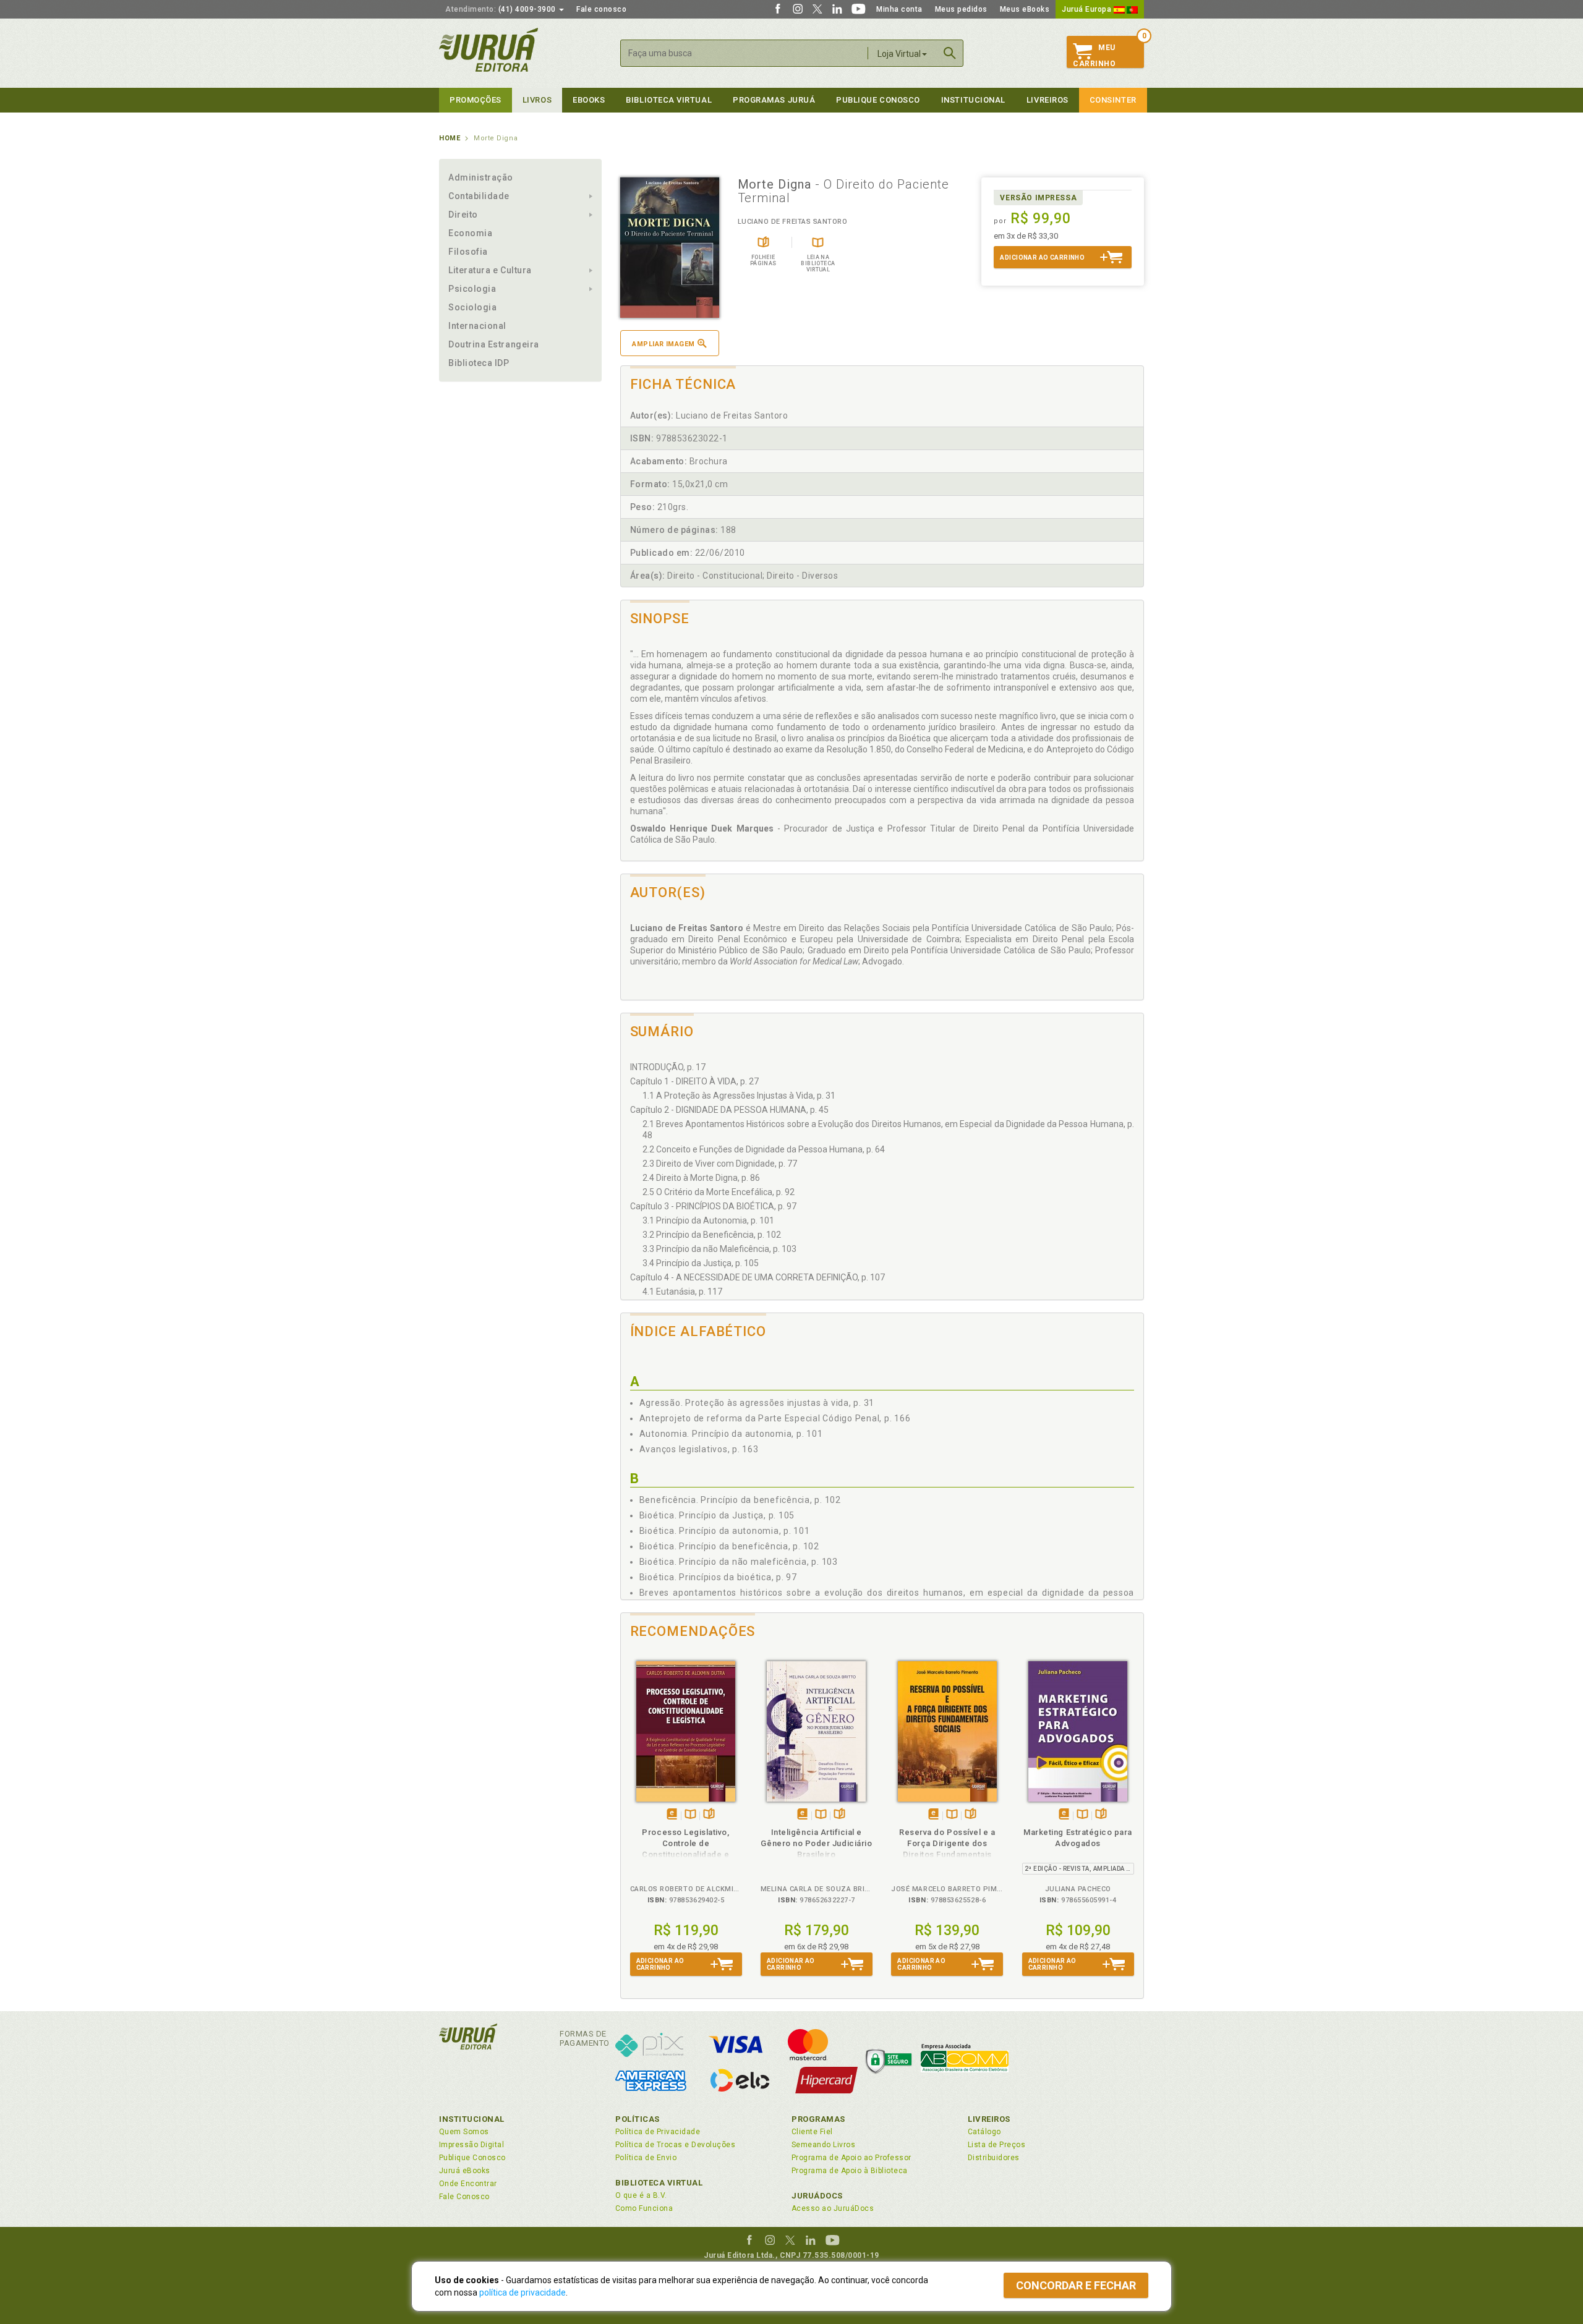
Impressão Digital (471, 2145)
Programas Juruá (774, 100)
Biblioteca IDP (479, 363)
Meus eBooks (1025, 9)
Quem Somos (464, 2132)
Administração (481, 177)
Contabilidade (479, 196)
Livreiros (1048, 100)
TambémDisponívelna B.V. (690, 1815)
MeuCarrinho (1094, 56)
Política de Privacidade (658, 2132)
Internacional (477, 326)
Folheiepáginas (709, 1815)
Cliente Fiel (812, 2132)
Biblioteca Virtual (659, 2183)
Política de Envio (646, 2158)
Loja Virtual (899, 54)
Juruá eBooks (465, 2171)
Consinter (1113, 100)
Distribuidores (994, 2158)
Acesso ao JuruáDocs (833, 2208)
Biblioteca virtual (669, 100)
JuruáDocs (817, 2196)
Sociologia (472, 307)
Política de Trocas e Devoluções (675, 2145)
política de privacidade (523, 2292)
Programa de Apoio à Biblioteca (850, 2171)
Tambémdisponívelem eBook (672, 1815)
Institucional (973, 100)
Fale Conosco (464, 2197)
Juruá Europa (1088, 9)
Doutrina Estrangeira (494, 344)
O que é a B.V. (641, 2195)
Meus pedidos (961, 9)
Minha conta (899, 9)
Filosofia (468, 252)
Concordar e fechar (1076, 2285)
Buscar (950, 53)
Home (450, 138)
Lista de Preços (996, 2145)
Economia (470, 233)
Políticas (638, 2119)
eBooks (589, 100)
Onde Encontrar (468, 2184)
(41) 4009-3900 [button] (501, 9)
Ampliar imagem (663, 344)
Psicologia (472, 289)
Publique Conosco (878, 100)
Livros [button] (537, 100)
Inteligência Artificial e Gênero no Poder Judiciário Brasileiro (816, 1843)
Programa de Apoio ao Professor (851, 2158)
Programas (818, 2119)
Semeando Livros (823, 2145)
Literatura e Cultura (490, 270)
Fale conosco (601, 9)
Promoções (476, 100)
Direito (463, 215)
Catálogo (984, 2132)
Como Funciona (644, 2208)
